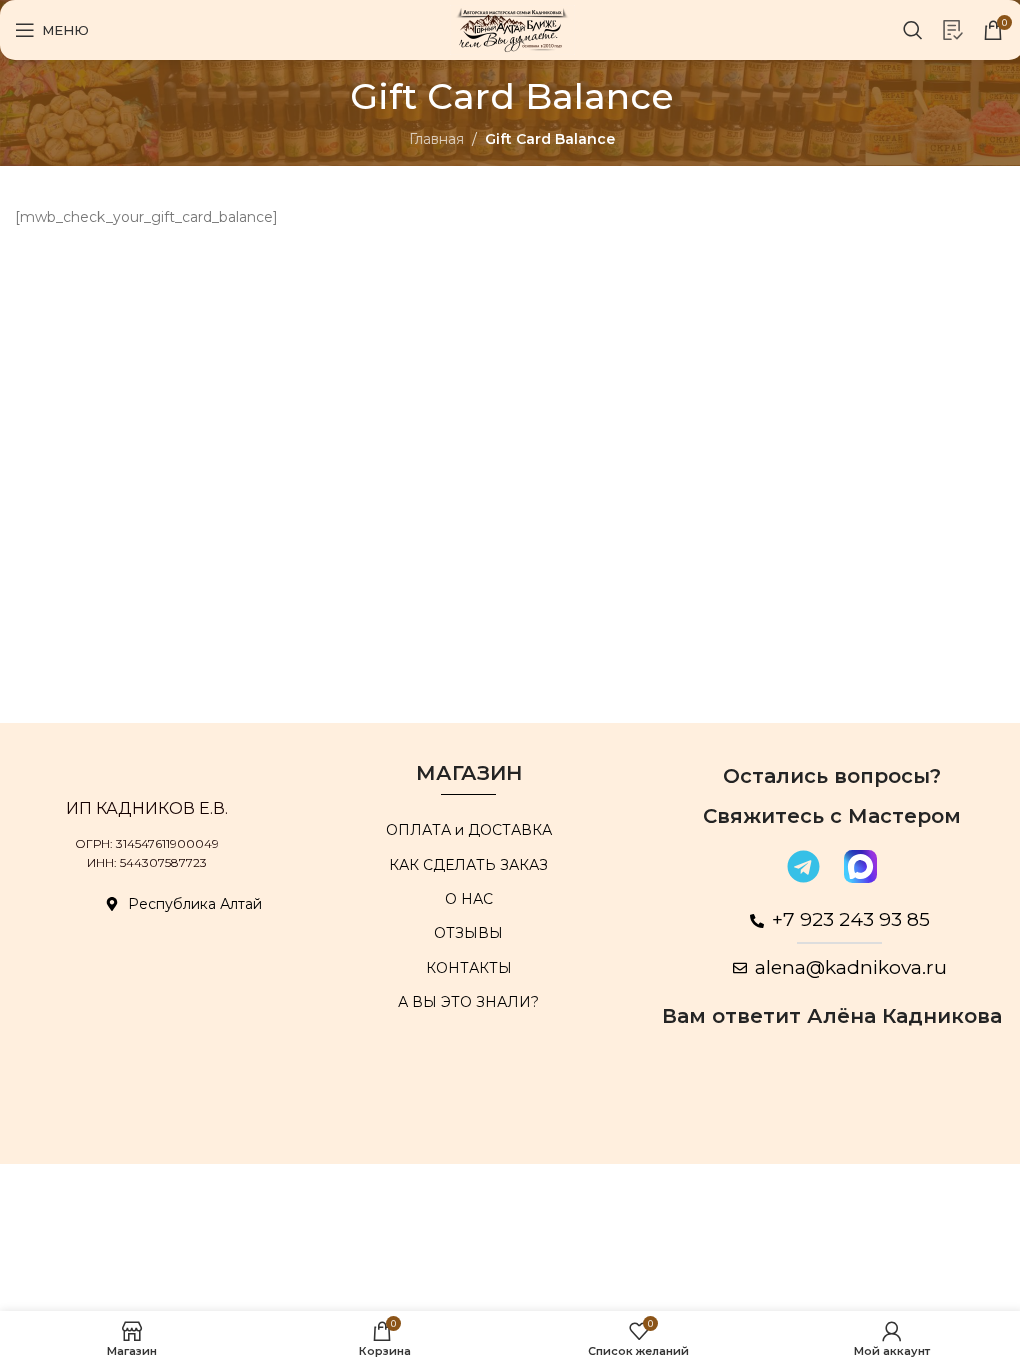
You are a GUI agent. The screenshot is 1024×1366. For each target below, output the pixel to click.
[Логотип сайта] (512, 29)
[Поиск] (913, 30)
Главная (436, 139)
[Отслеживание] (953, 30)
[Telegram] (803, 866)
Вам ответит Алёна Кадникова (832, 1016)
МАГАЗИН (469, 773)
